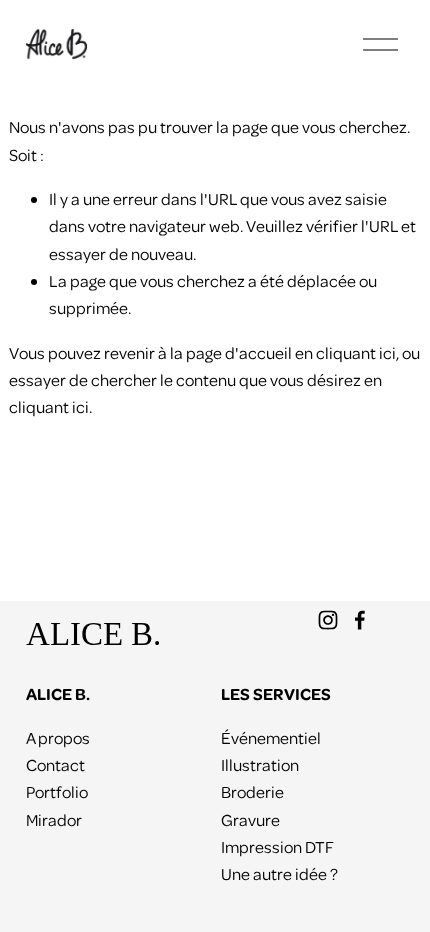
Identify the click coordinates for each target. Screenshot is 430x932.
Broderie (252, 791)
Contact (55, 764)
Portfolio (57, 791)
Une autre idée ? (279, 873)
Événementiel (271, 737)
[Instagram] (328, 620)
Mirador (54, 819)
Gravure (250, 819)
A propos (58, 737)
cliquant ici (356, 352)
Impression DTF (277, 846)
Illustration (260, 764)
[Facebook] (360, 620)
